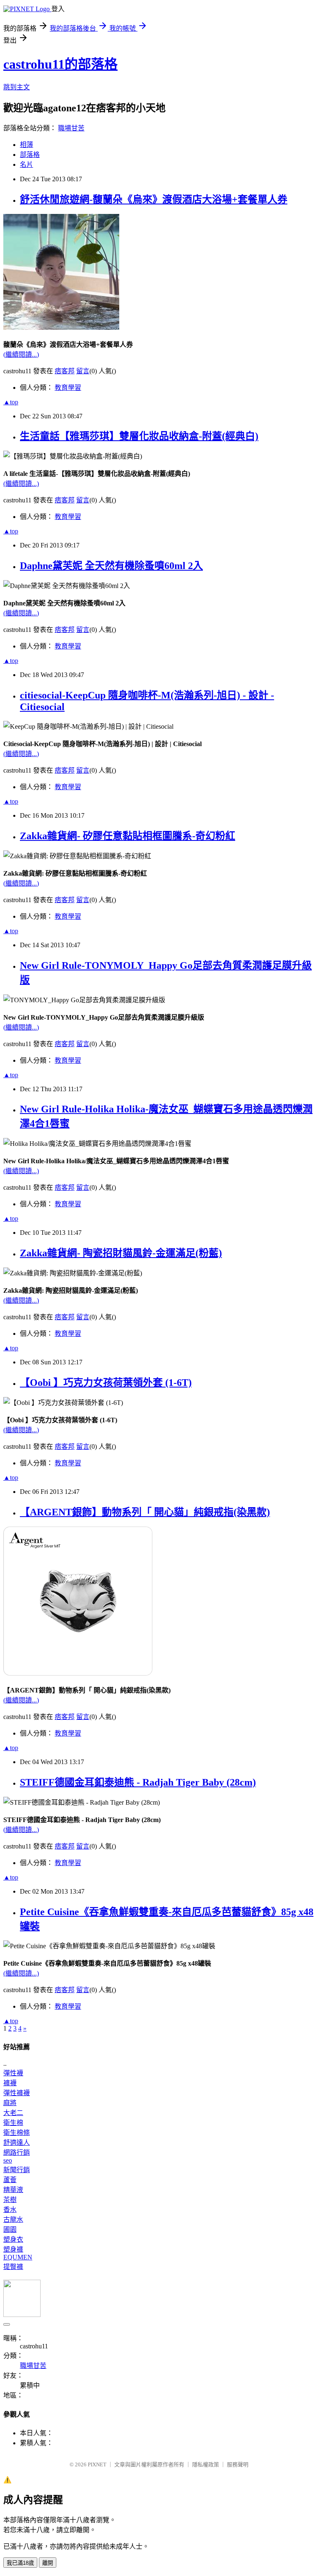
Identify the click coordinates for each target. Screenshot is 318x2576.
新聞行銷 (17, 2170)
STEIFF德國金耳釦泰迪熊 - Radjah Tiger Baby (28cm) (138, 1782)
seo (8, 2160)
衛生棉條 (17, 2133)
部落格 (30, 155)
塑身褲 (13, 2249)
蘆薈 (10, 2180)
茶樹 (10, 2200)
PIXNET (97, 2464)
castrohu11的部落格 (60, 64)
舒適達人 (17, 2143)
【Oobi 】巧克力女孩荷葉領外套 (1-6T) (106, 1383)
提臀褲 (13, 2267)
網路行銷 (17, 2152)
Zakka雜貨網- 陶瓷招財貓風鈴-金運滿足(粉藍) (121, 1253)
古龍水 (13, 2219)
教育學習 (68, 388)
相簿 (26, 145)
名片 (26, 164)
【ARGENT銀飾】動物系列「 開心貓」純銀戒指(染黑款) (145, 1512)
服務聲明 (238, 2464)
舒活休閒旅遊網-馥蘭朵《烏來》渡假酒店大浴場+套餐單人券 (154, 199)
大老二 (13, 2113)
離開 (48, 2563)
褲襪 (10, 2083)
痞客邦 (65, 371)
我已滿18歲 (20, 2563)
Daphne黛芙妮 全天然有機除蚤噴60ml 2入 (111, 566)
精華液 (13, 2190)
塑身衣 (13, 2239)
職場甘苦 (71, 128)
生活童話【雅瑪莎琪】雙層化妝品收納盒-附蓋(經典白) (139, 436)
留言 (83, 371)
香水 (10, 2210)
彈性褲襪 (17, 2093)
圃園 (10, 2229)
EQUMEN (18, 2257)
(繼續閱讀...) (21, 354)
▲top (11, 402)
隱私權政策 (206, 2464)
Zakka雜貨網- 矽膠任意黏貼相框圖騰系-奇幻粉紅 (128, 836)
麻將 (10, 2103)
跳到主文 (17, 87)
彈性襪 (13, 2073)
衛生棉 (13, 2123)
